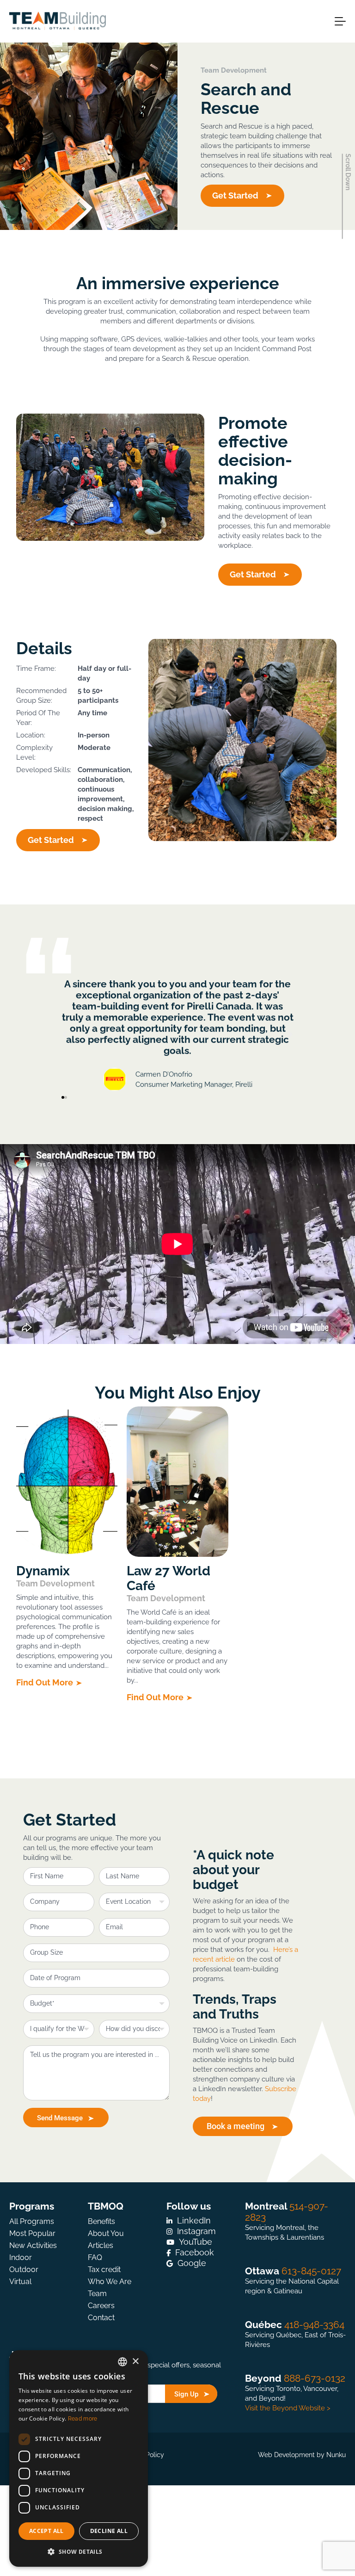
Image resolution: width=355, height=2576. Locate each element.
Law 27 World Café (168, 1579)
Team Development (234, 70)
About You (106, 2233)
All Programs (32, 2221)
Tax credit (104, 2269)
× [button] (135, 2362)
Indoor (21, 2257)
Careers (101, 2306)
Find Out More (45, 1682)
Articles (101, 2245)
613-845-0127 (311, 2271)
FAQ (95, 2257)
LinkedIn (194, 2220)
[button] (65, 1034)
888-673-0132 (315, 2378)
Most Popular (32, 2233)
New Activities (33, 2245)
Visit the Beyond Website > (288, 2408)
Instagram (196, 2231)
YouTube (196, 2242)
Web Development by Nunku (302, 2455)
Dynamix (43, 1571)
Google (192, 2263)
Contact (101, 2318)
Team (97, 2294)
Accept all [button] (46, 2531)
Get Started (235, 195)
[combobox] (122, 2362)
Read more (83, 2419)
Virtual (20, 2282)
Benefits (101, 2221)
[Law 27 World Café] (177, 1482)
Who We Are (110, 2282)
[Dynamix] (67, 1482)
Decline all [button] (109, 2531)
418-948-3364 (314, 2325)
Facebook (195, 2252)
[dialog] (79, 2458)
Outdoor (24, 2269)
